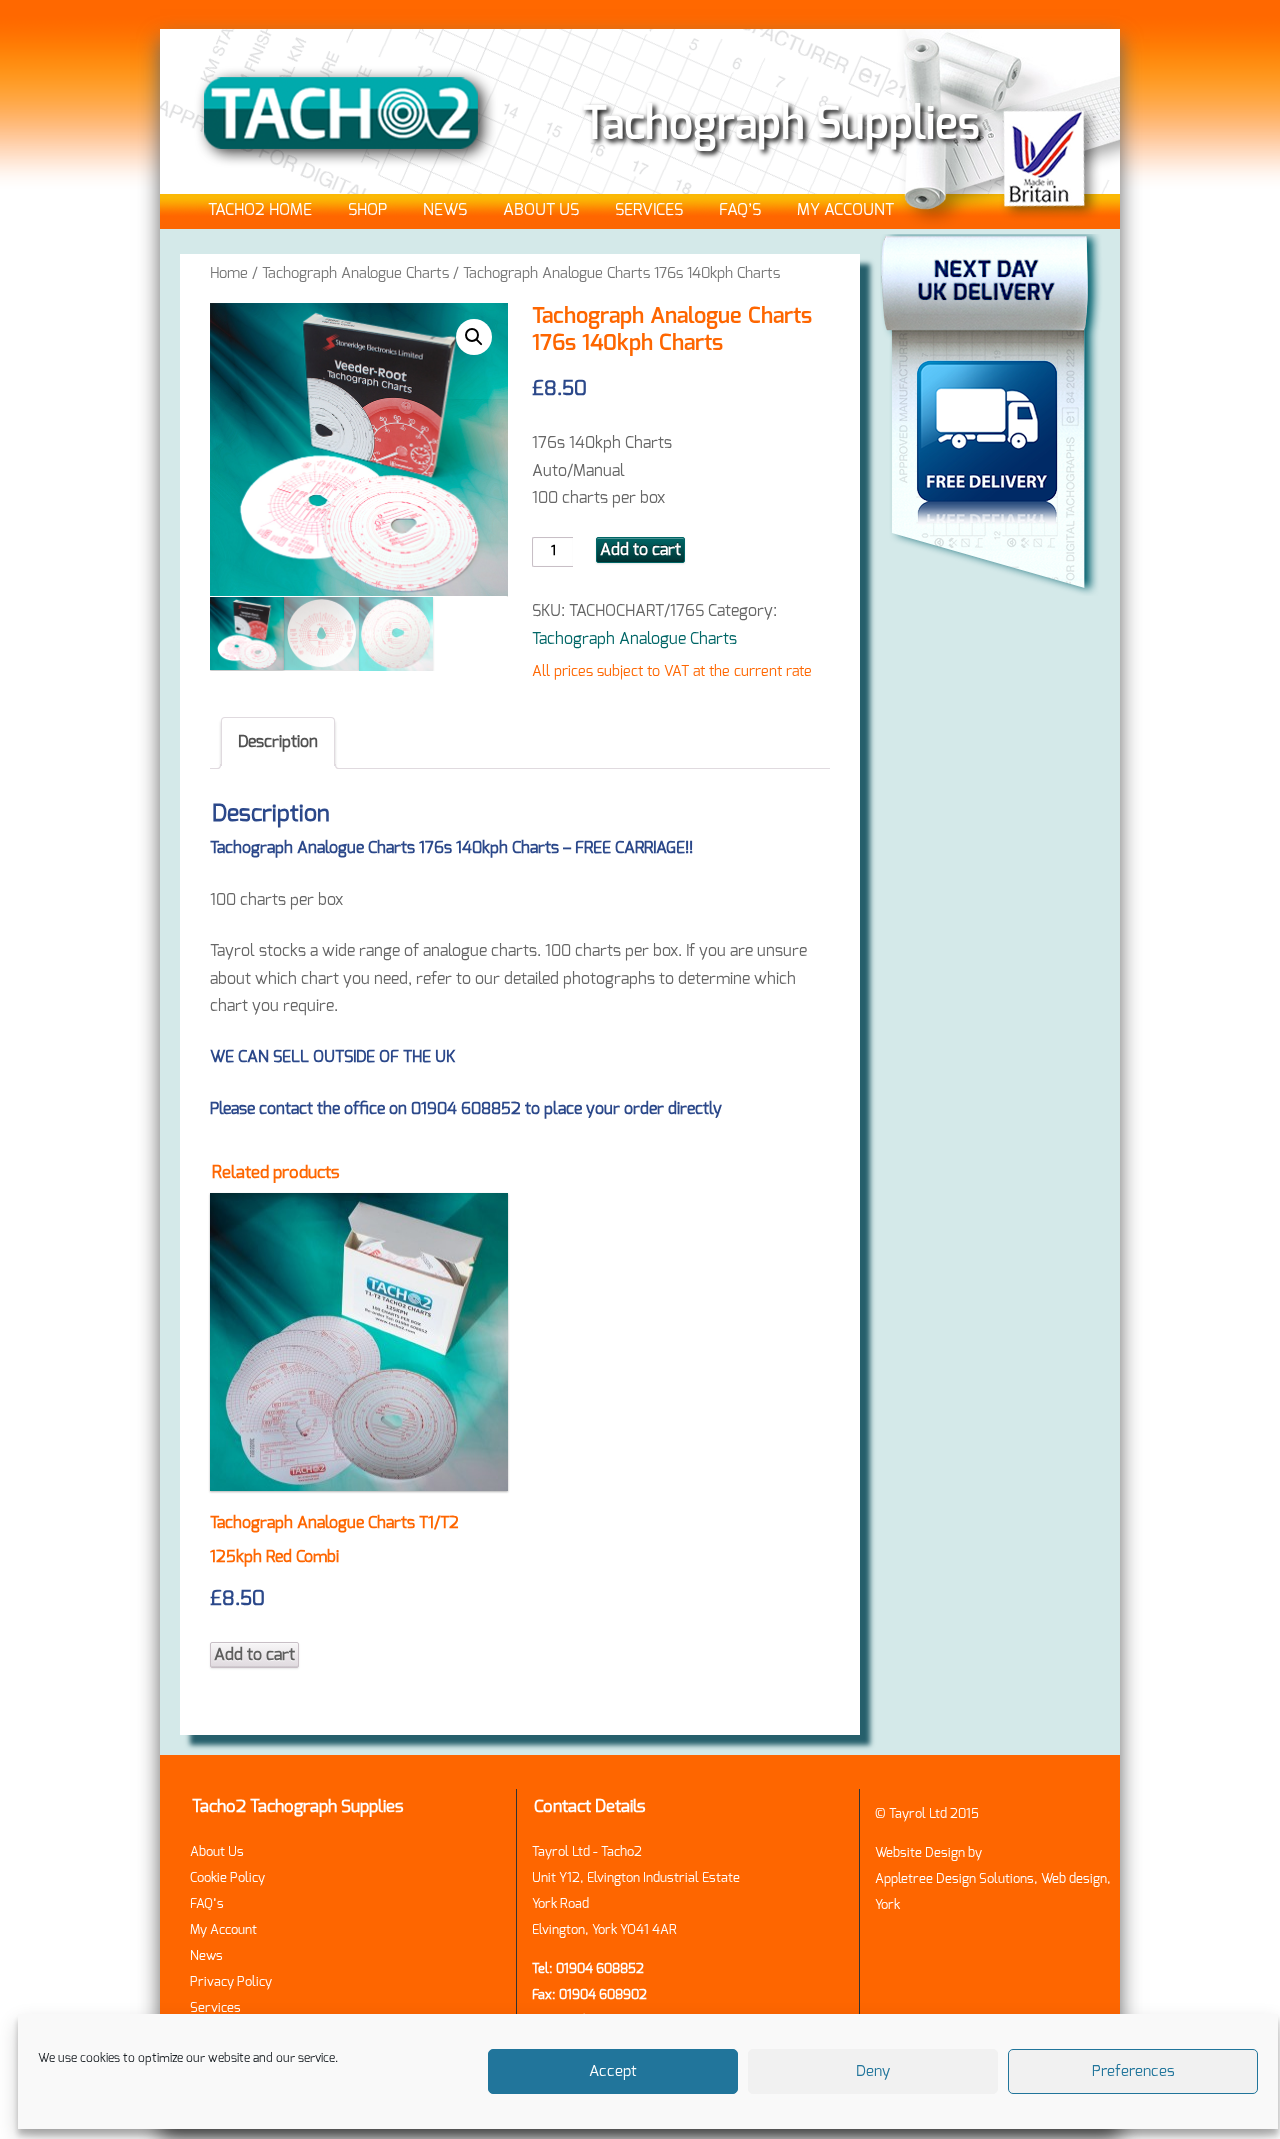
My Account (845, 210)
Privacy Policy (231, 1982)
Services (649, 210)
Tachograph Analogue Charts (355, 273)
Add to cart (640, 550)
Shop (367, 210)
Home (229, 273)
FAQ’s (740, 210)
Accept (613, 2071)
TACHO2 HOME (260, 210)
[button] (474, 337)
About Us (541, 210)
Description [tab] (278, 742)
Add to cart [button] (254, 1655)
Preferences (1133, 2071)
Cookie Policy (227, 1878)
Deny (873, 2071)
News (445, 210)
